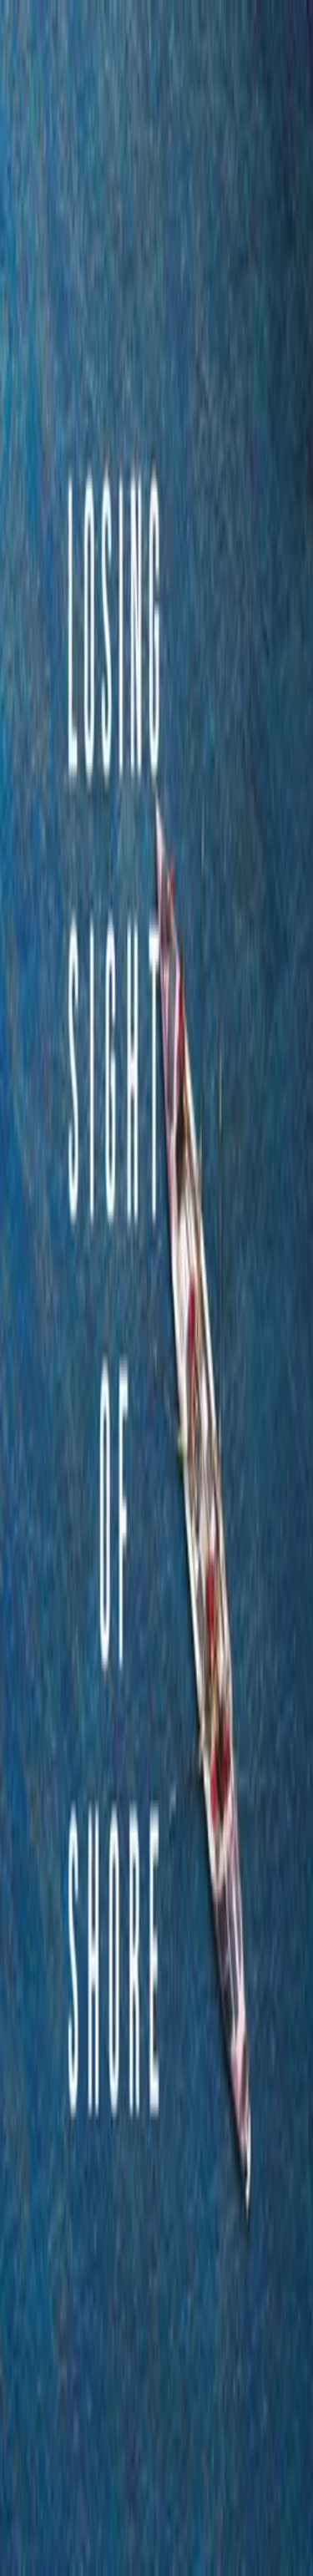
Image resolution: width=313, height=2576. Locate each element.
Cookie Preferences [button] (91, 2407)
